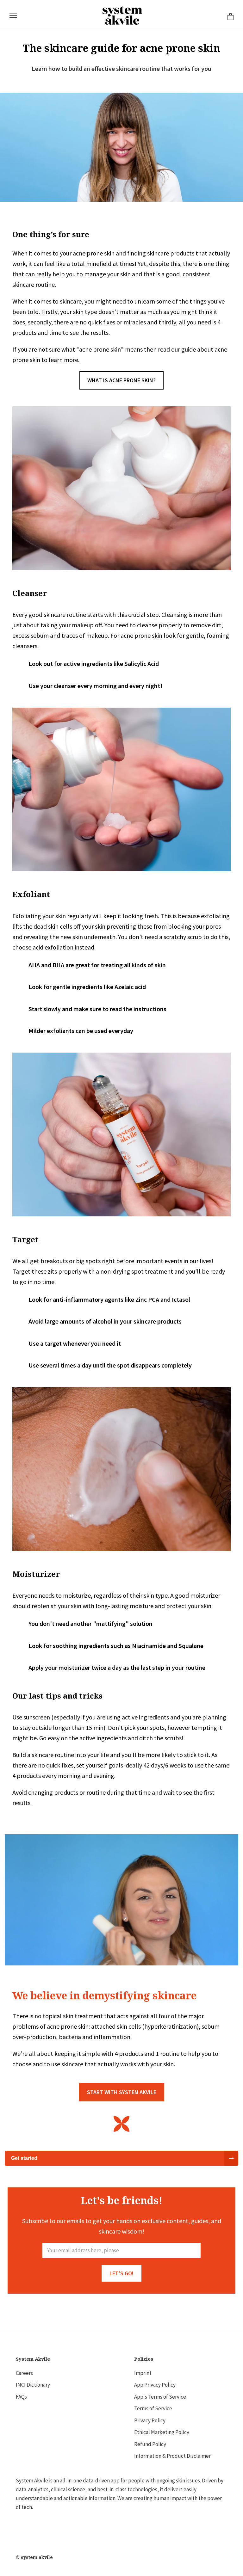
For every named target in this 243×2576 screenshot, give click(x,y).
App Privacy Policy (155, 2385)
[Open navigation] (13, 15)
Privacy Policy (150, 2420)
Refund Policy (150, 2444)
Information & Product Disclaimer (172, 2456)
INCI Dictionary (33, 2385)
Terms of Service (153, 2408)
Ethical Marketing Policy (162, 2432)
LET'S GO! (121, 2273)
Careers (24, 2373)
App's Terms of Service (160, 2397)
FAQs (21, 2397)
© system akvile (34, 2557)
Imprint (143, 2373)
